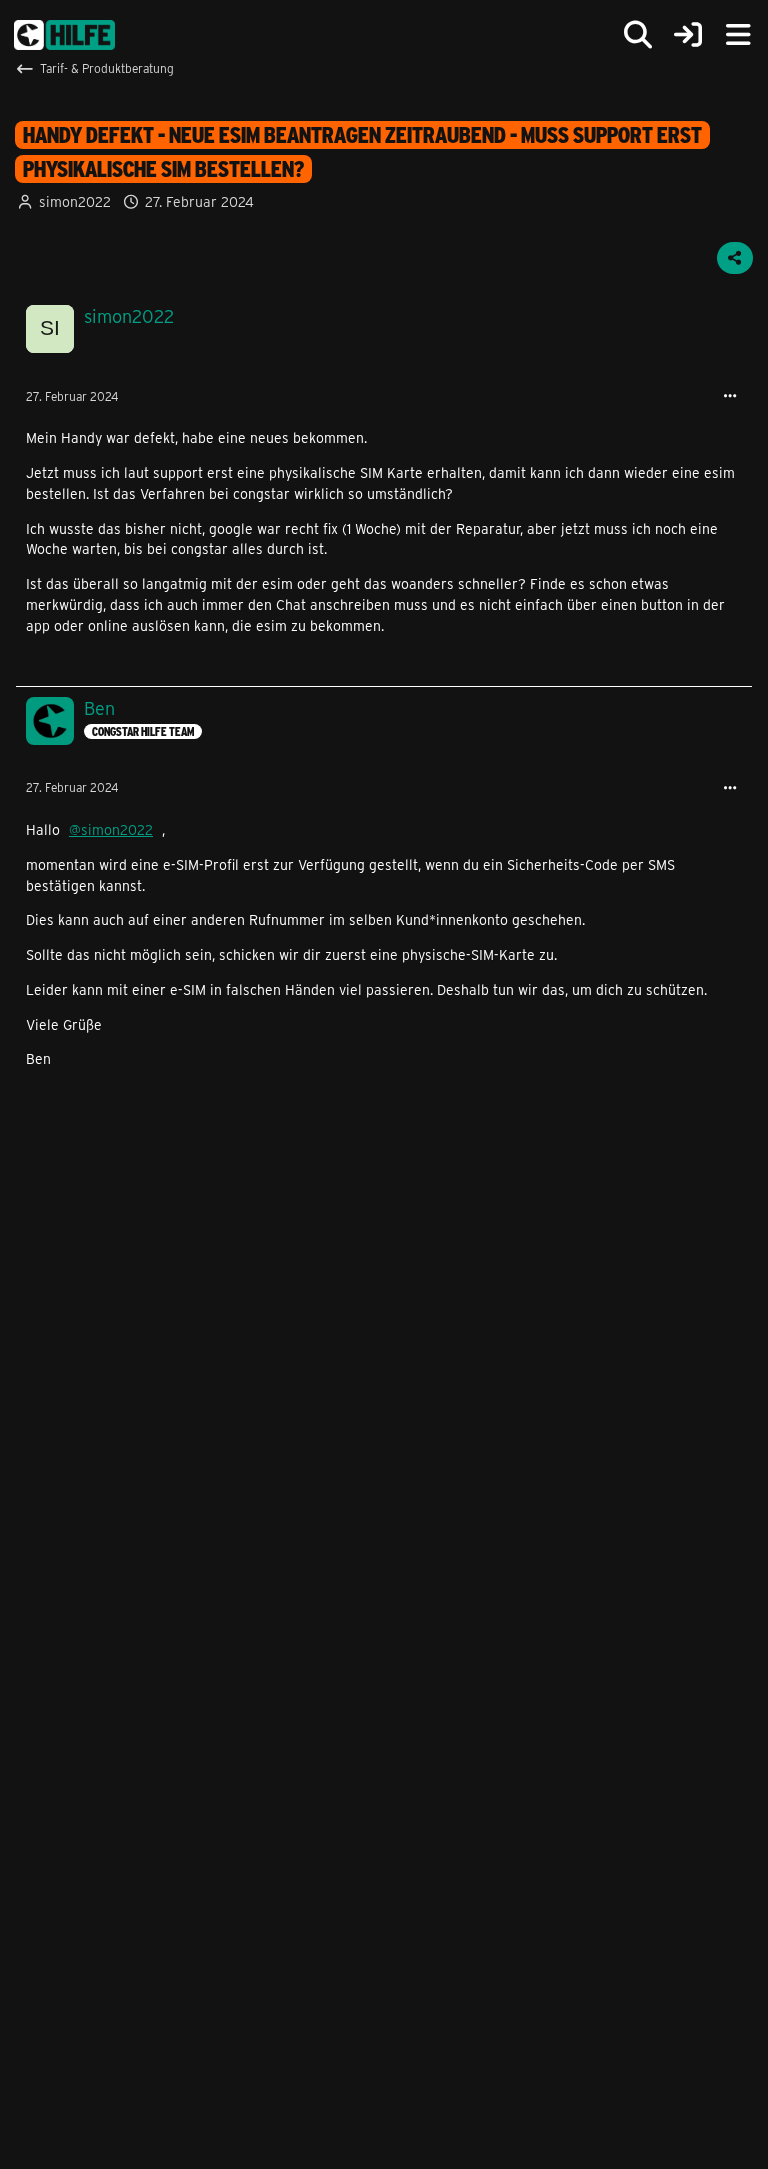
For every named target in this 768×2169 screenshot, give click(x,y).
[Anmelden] (688, 35)
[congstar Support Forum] (64, 35)
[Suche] (638, 35)
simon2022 (75, 201)
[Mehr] (730, 396)
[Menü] (738, 35)
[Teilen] (735, 258)
